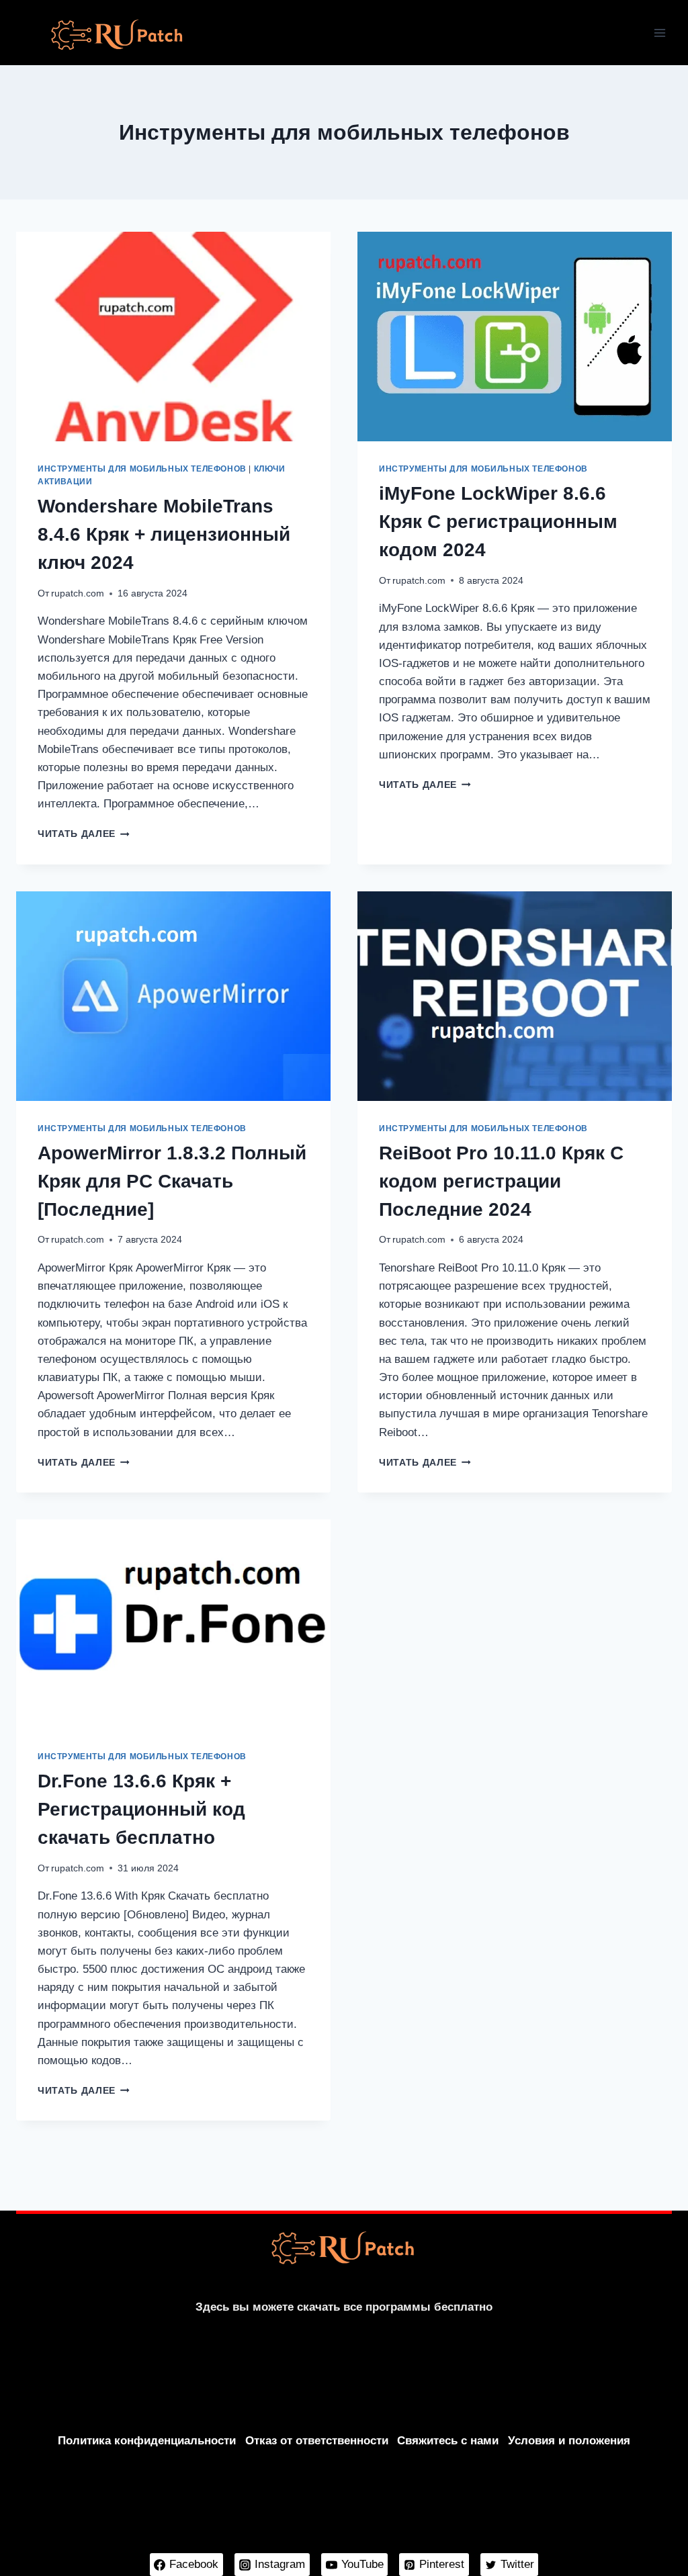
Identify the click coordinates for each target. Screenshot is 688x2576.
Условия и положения (569, 2441)
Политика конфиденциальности (147, 2441)
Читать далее (84, 834)
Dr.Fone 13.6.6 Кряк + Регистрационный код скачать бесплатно (141, 1809)
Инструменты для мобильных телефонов (142, 469)
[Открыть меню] (659, 33)
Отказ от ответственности (317, 2441)
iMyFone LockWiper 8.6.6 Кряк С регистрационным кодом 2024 (498, 522)
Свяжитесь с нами (448, 2441)
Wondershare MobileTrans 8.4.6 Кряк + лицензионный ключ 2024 (164, 534)
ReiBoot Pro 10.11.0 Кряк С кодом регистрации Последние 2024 (501, 1181)
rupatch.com (78, 593)
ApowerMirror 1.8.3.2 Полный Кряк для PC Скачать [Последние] (172, 1181)
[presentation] (173, 337)
